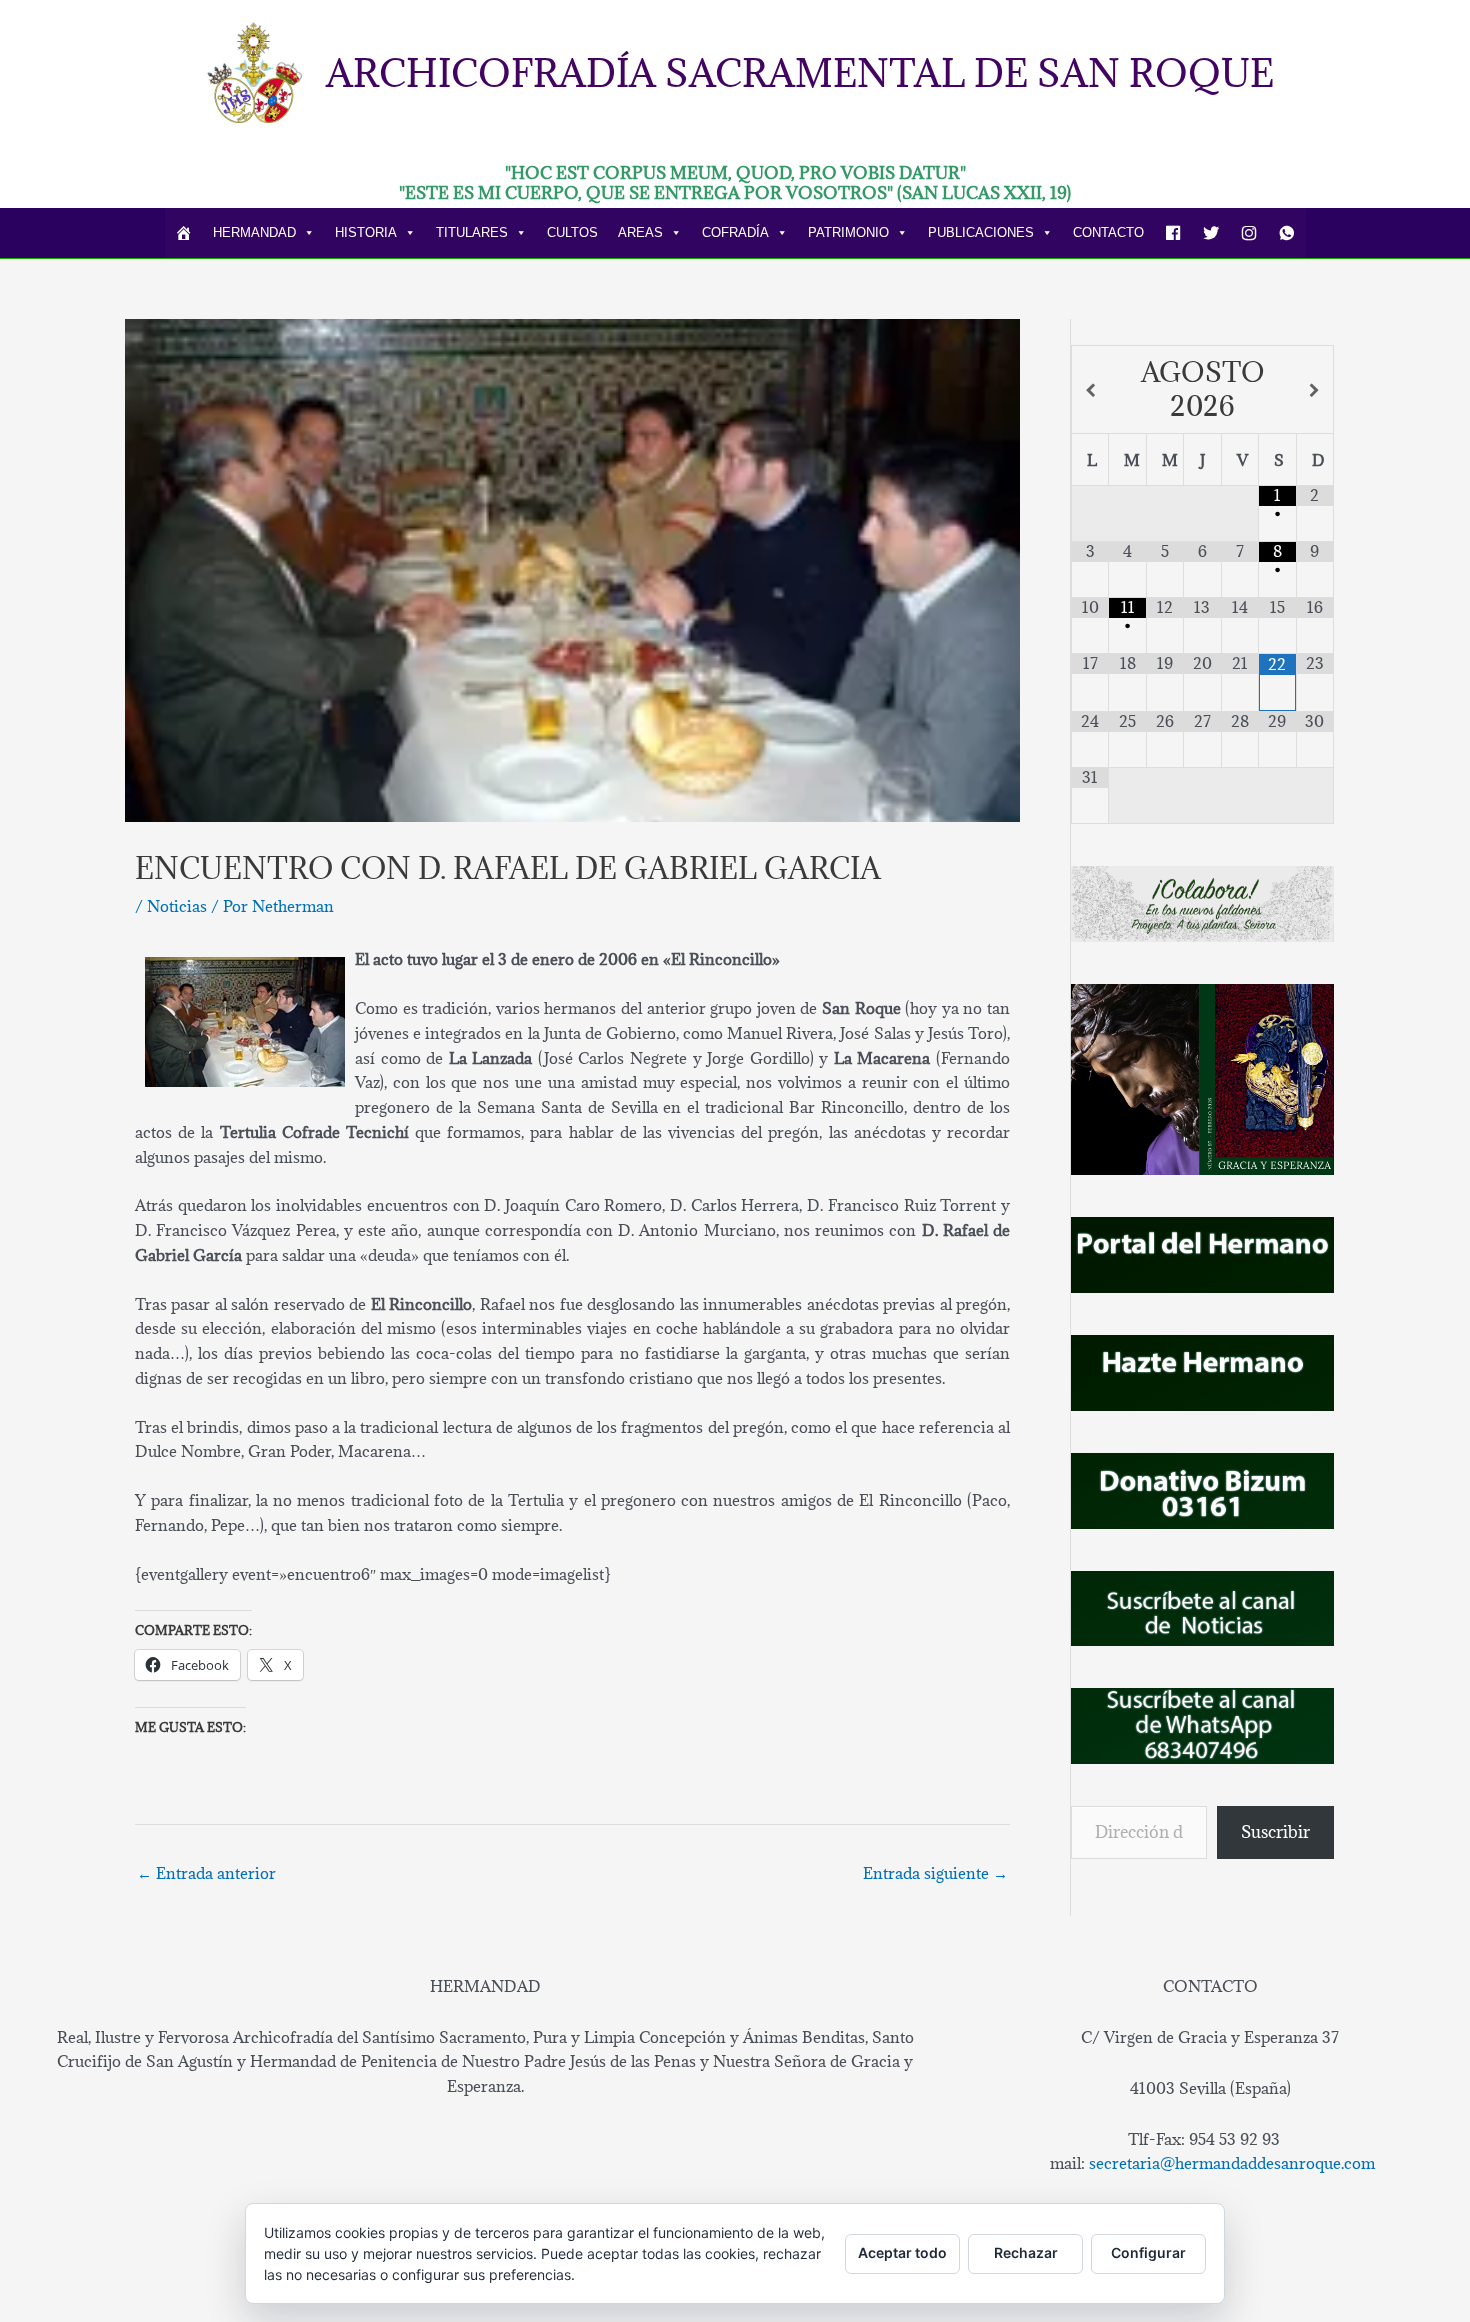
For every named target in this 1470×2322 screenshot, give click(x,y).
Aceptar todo (902, 2252)
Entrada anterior (206, 1873)
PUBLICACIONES (981, 232)
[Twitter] (1211, 233)
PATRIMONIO (848, 232)
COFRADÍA (735, 232)
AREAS (640, 232)
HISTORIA (366, 232)
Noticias (177, 906)
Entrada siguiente (935, 1873)
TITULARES (472, 232)
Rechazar (1026, 2252)
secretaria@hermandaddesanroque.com (1232, 2163)
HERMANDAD (254, 232)
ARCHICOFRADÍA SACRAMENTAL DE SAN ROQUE (800, 72)
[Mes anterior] (1090, 390)
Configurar (1148, 2252)
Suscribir (1275, 1832)
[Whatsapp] (1287, 233)
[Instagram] (1249, 233)
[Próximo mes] (1315, 390)
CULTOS (572, 232)
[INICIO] (184, 233)
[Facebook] (1173, 233)
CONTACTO (1108, 232)
